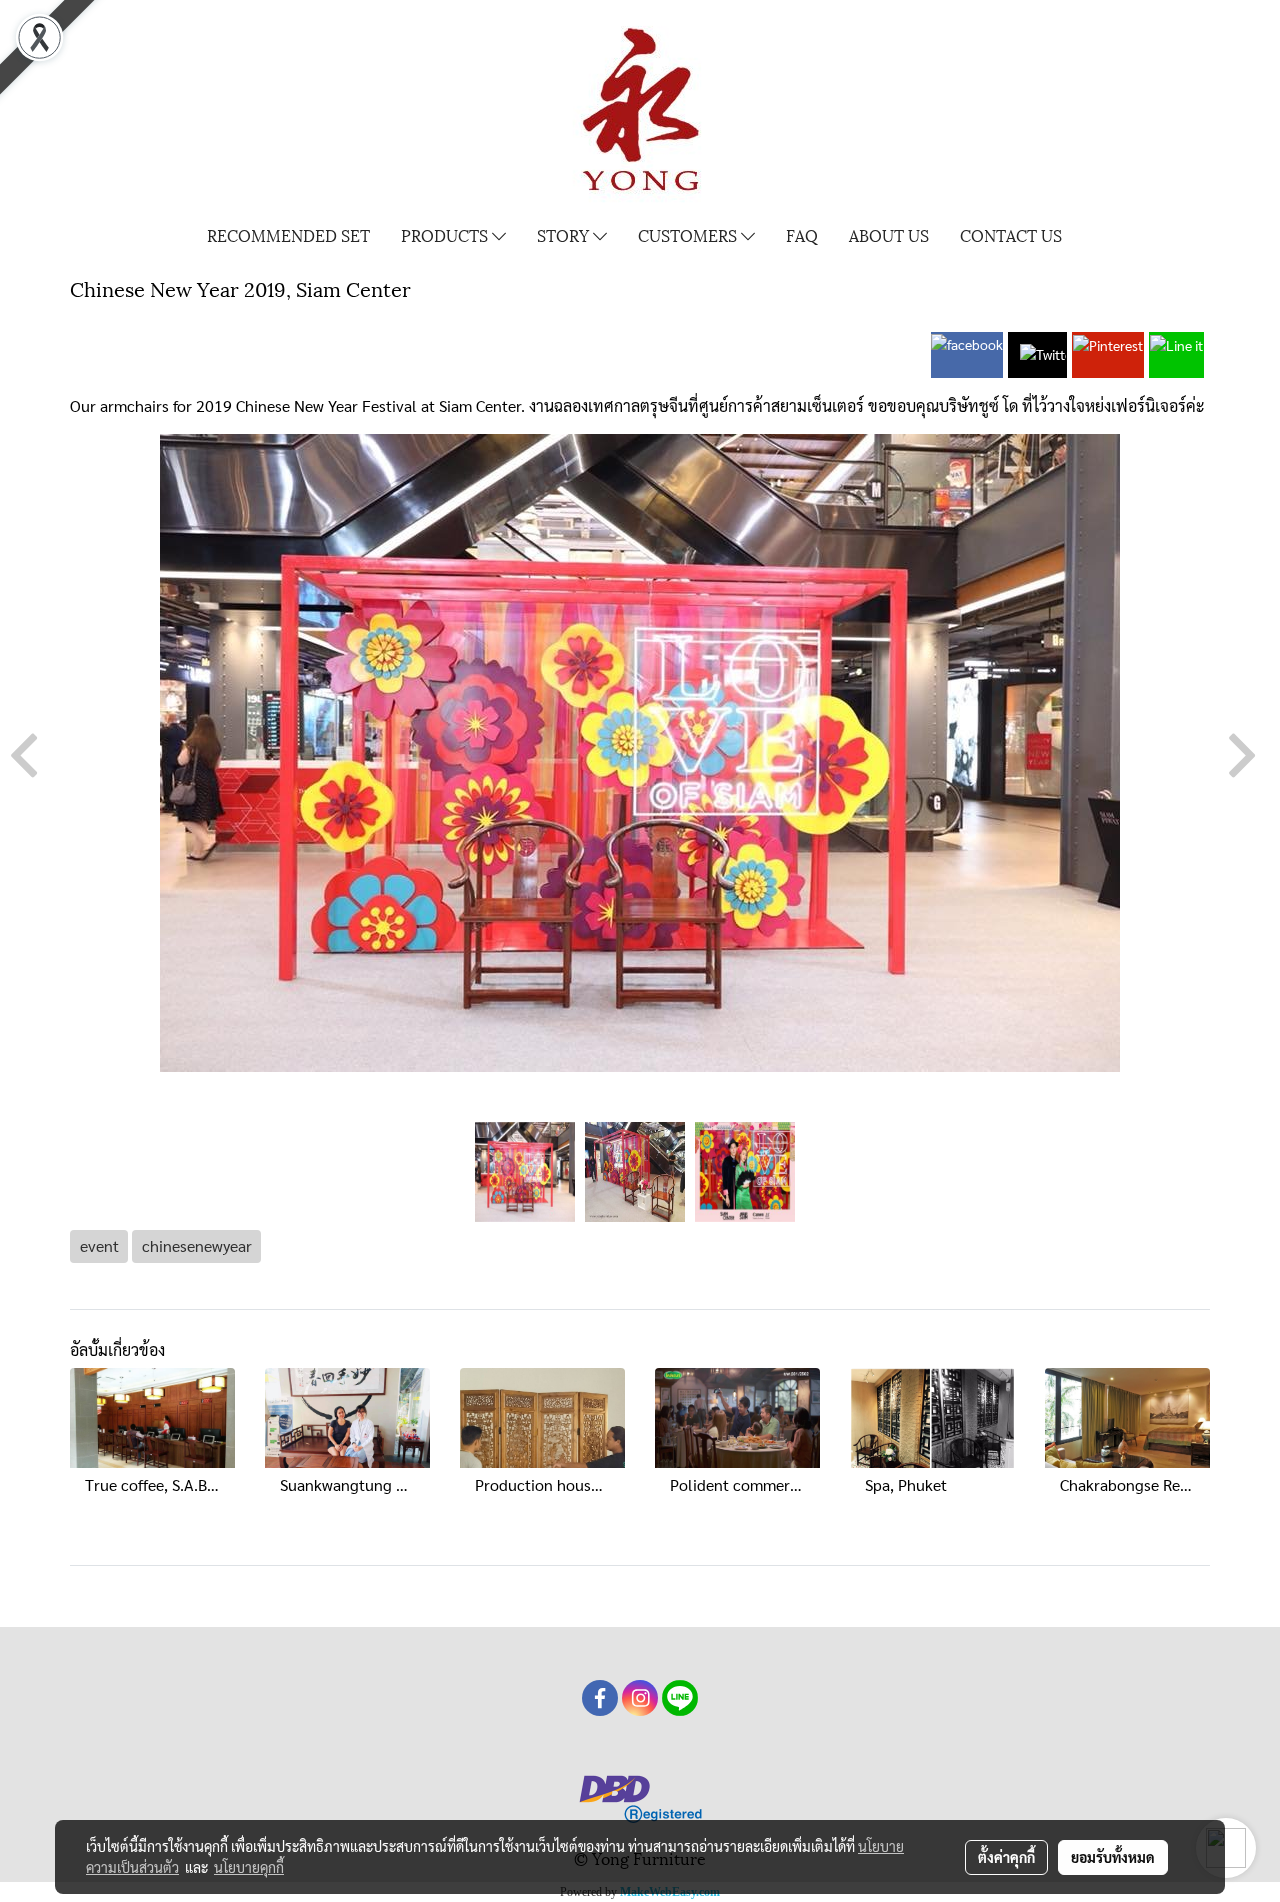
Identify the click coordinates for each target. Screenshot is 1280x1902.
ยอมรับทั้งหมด (1113, 1857)
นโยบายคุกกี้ (249, 1867)
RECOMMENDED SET (288, 234)
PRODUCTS (446, 234)
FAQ (802, 234)
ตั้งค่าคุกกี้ (1006, 1857)
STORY (565, 234)
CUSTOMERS (689, 234)
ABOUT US (889, 234)
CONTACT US (1011, 234)
